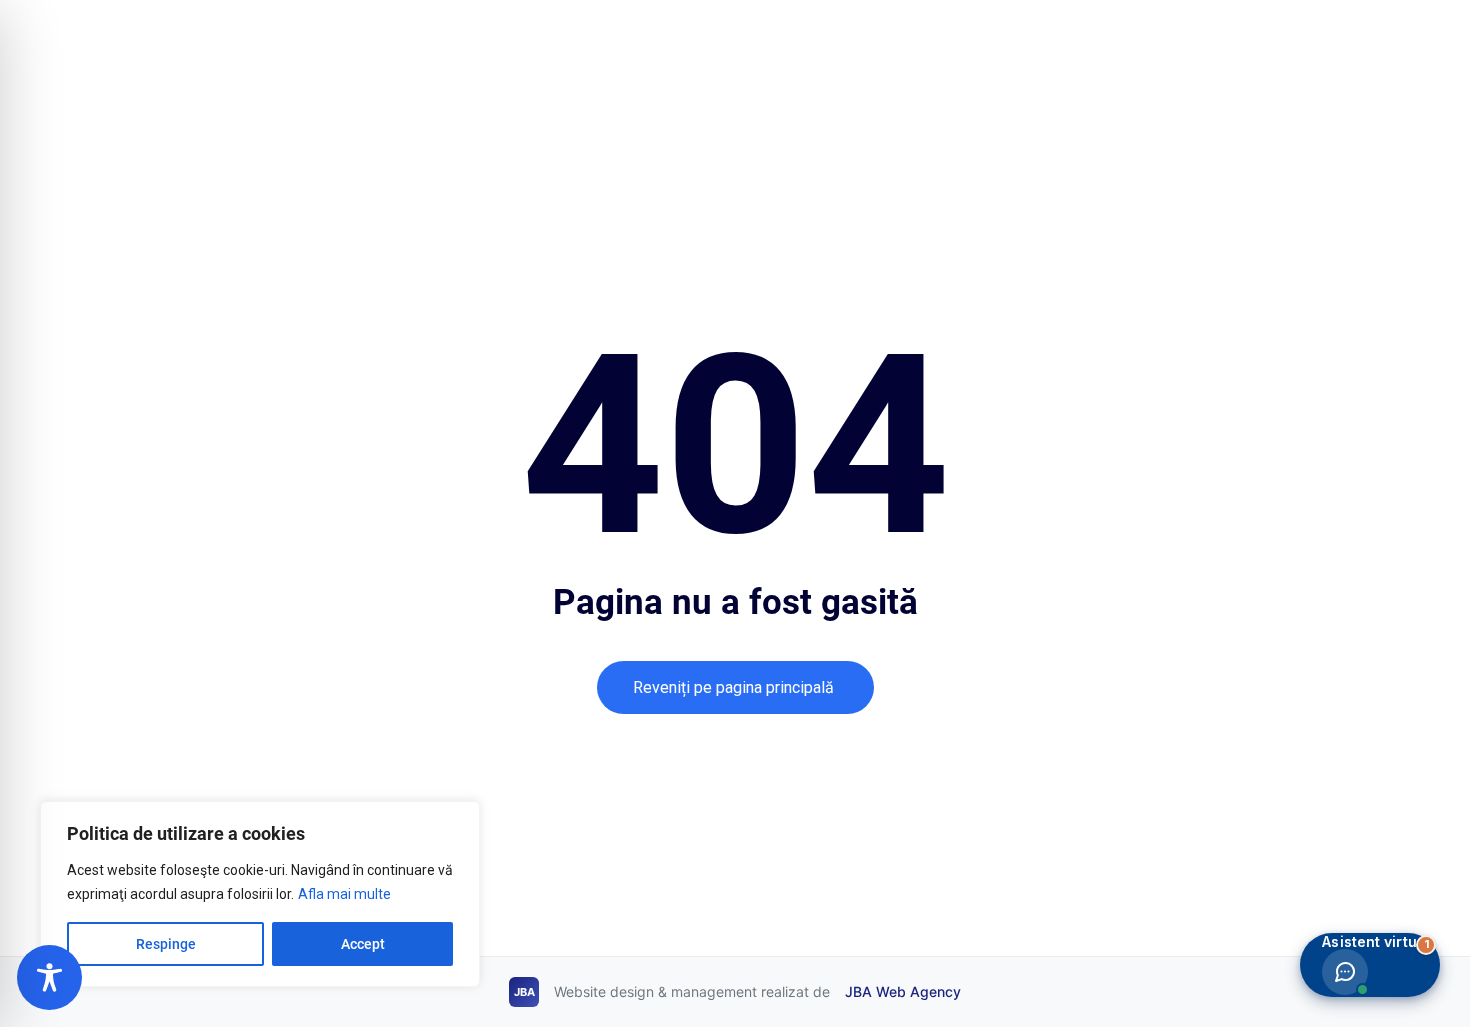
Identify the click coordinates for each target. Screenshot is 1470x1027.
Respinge (166, 944)
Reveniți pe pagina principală (735, 686)
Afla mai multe (344, 894)
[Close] (459, 818)
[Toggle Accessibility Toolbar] (49, 977)
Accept (363, 944)
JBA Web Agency (903, 991)
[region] (260, 894)
